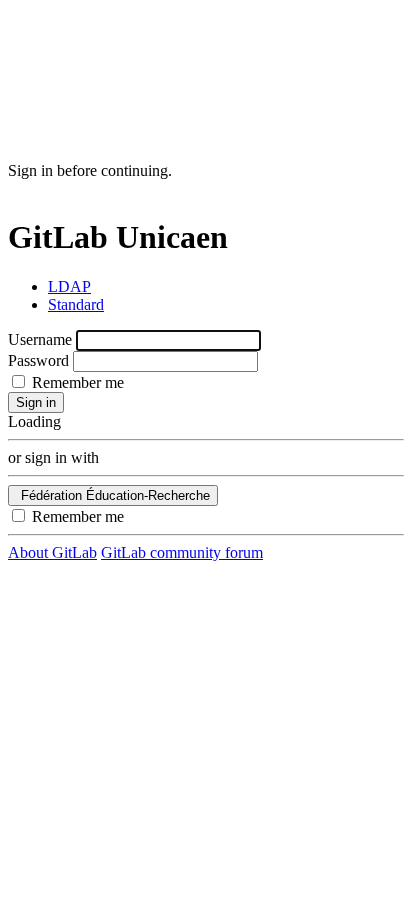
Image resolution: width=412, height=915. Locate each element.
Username (40, 339)
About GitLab (52, 552)
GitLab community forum (182, 552)
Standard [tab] (76, 304)
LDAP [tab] (69, 286)
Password (38, 360)
